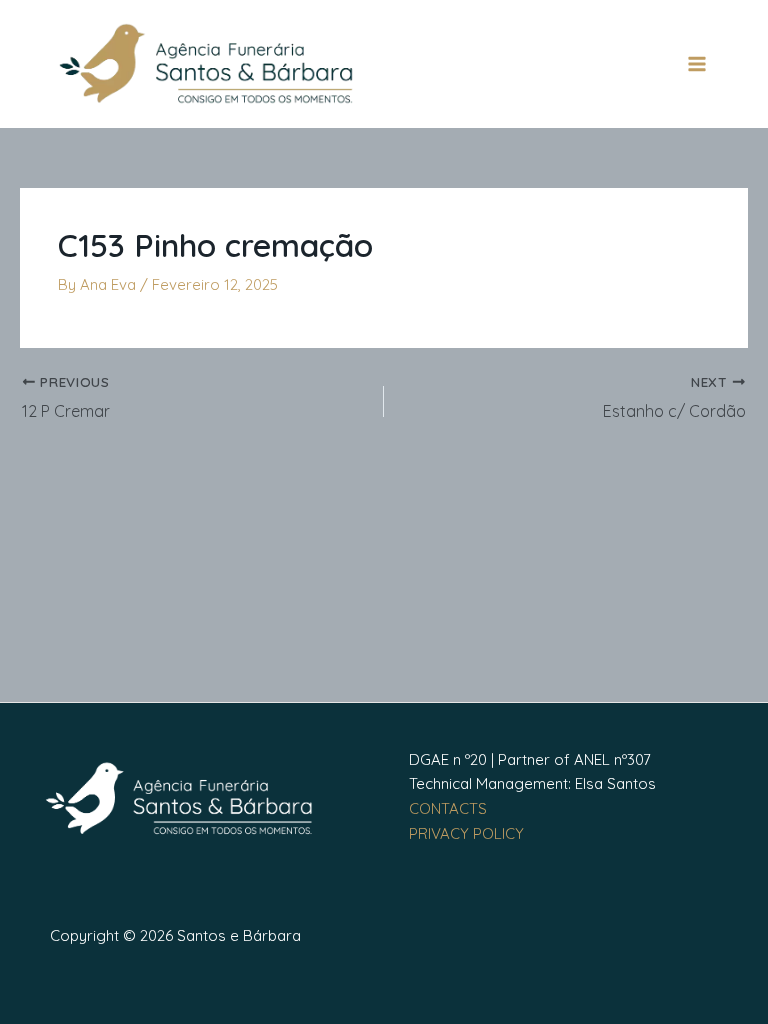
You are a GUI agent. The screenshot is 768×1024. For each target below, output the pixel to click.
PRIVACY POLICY (466, 833)
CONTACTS (448, 808)
